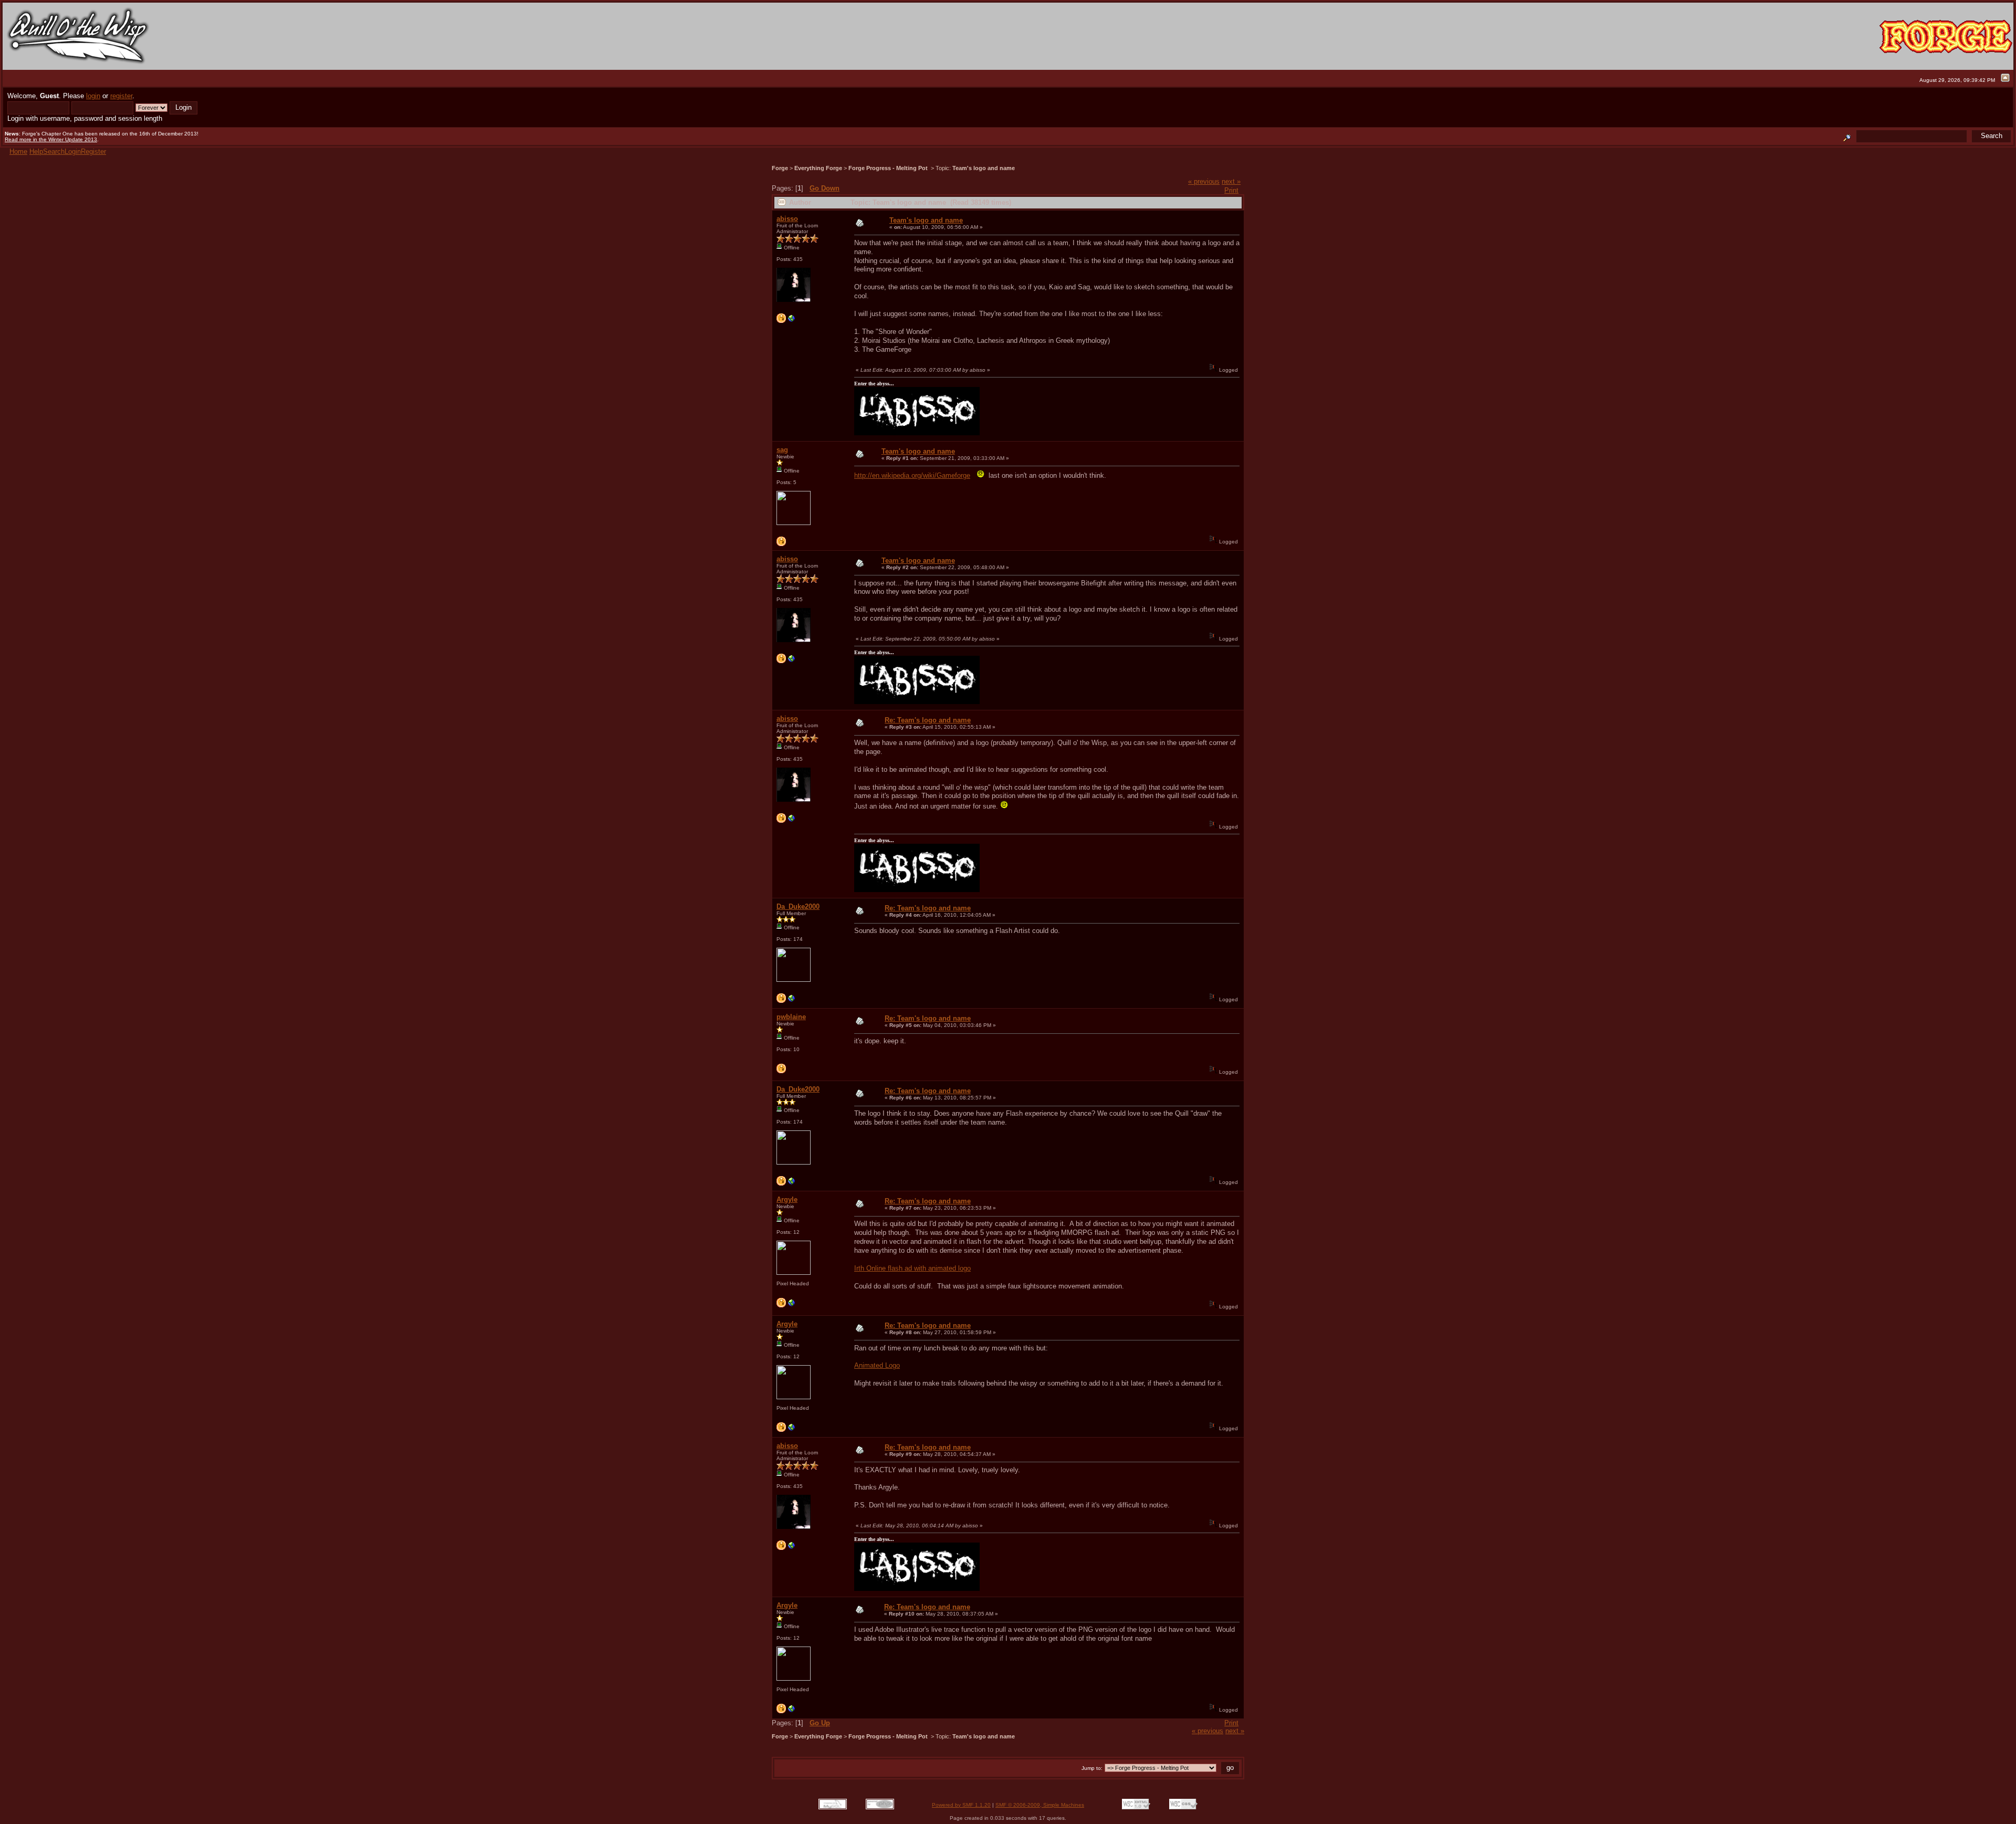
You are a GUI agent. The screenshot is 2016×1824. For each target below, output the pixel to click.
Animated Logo (877, 1365)
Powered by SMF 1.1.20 (961, 1805)
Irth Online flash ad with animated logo (912, 1268)
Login (73, 151)
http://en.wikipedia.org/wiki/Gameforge (912, 475)
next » (1231, 181)
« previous (1204, 181)
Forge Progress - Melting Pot (889, 168)
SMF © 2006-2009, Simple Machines (1040, 1805)
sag (782, 450)
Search (54, 151)
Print (1231, 190)
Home (18, 151)
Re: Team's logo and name (928, 720)
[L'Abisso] (792, 321)
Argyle (787, 1199)
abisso (787, 219)
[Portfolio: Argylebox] (792, 1306)
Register (93, 151)
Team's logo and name (984, 168)
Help (36, 151)
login (93, 96)
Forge (780, 168)
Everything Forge (818, 168)
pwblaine (791, 1017)
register (121, 96)
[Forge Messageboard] (792, 1001)
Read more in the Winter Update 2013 (51, 139)
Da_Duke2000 (798, 906)
